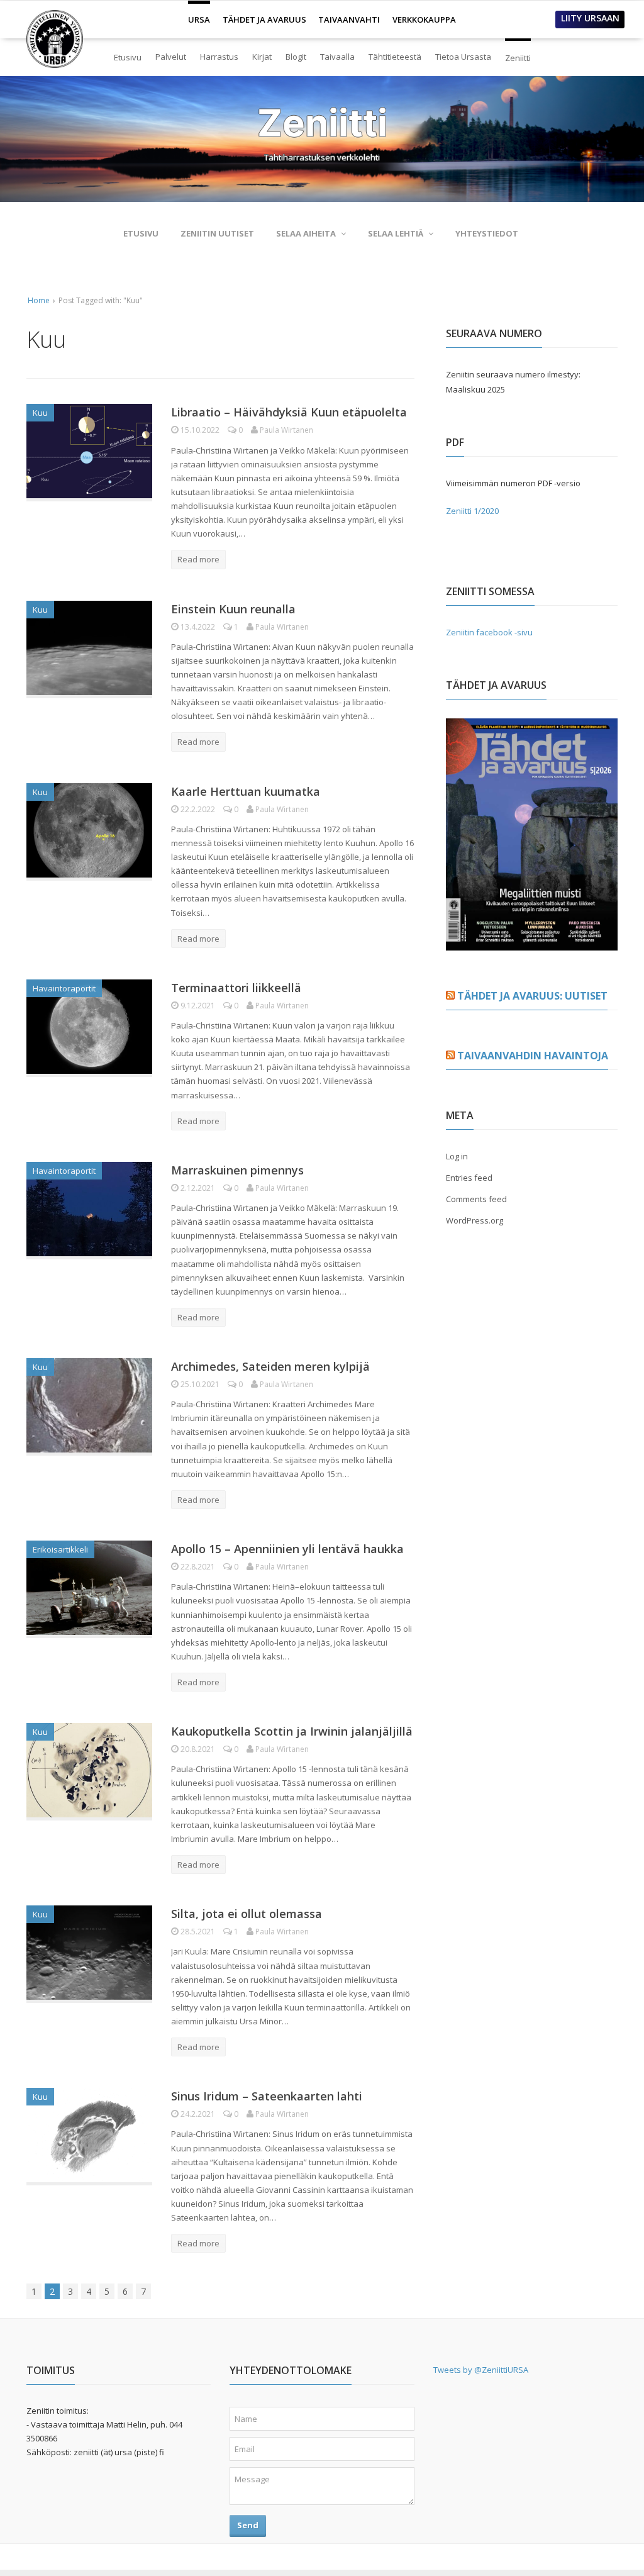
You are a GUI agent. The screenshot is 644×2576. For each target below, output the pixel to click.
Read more (198, 559)
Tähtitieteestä (395, 57)
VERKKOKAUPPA (424, 20)
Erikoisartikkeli (60, 1549)
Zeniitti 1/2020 (472, 511)
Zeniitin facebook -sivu (489, 632)
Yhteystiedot (487, 233)
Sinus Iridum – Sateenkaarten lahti (267, 2096)
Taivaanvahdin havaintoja (533, 1056)
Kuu (40, 413)
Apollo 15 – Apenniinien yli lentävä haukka (287, 1549)
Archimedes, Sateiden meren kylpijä (270, 1366)
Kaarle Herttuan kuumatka (246, 791)
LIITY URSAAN (590, 18)
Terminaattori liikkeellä (236, 988)
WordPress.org (475, 1220)
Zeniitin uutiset (217, 233)
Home (39, 300)
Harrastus (219, 57)
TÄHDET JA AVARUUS (264, 20)
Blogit (296, 57)
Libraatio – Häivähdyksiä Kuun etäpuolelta (289, 412)
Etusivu (128, 57)
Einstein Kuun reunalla (233, 609)
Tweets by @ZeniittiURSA (481, 2370)
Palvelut (171, 57)
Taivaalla (337, 57)
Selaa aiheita (306, 233)
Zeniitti (518, 53)
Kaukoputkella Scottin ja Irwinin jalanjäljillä (292, 1731)
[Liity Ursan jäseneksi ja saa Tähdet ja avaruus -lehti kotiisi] (532, 943)
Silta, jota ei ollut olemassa (247, 1914)
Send (248, 2525)
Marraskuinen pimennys (237, 1170)
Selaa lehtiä (396, 233)
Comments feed (476, 1199)
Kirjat (262, 57)
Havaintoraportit (64, 988)
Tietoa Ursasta (463, 57)
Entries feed (469, 1178)
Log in (457, 1156)
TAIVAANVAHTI (349, 20)
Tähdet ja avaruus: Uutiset (532, 996)
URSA (199, 14)
